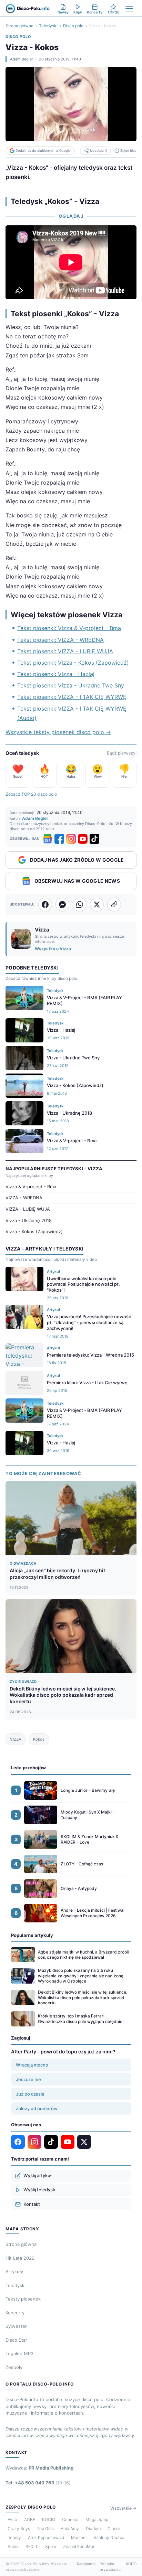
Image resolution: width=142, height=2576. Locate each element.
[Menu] (129, 9)
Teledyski (48, 26)
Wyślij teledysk (39, 2190)
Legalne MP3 (19, 2353)
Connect (70, 2519)
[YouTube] (83, 839)
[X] (84, 2142)
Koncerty (15, 2313)
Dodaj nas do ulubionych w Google (43, 151)
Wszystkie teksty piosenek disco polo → (58, 732)
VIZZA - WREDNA (24, 1198)
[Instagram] (71, 839)
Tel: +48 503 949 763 (38, 2483)
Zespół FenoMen (79, 2546)
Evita (12, 2519)
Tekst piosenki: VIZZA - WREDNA (60, 640)
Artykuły (14, 2271)
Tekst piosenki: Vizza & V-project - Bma (69, 628)
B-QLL (32, 2546)
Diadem (93, 2528)
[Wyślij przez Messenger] (62, 905)
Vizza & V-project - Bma (31, 1187)
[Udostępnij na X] (97, 905)
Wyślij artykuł (37, 2175)
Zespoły (14, 2367)
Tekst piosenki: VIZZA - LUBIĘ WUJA (65, 651)
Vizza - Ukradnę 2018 (29, 1220)
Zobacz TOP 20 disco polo (31, 794)
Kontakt (32, 2204)
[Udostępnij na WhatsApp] (80, 905)
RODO (131, 2564)
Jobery (14, 2537)
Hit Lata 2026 (20, 2258)
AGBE (30, 2519)
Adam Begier (22, 59)
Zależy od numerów (37, 2108)
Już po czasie (30, 2094)
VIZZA (16, 1739)
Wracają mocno (32, 2065)
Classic (115, 2528)
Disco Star (16, 2340)
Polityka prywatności (111, 2567)
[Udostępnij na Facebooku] (45, 905)
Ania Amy (70, 2528)
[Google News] (48, 839)
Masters (79, 2537)
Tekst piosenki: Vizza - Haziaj (56, 674)
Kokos (39, 1739)
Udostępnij (98, 151)
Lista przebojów (28, 1768)
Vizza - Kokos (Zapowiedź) (34, 1231)
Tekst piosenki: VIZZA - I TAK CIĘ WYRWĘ (72, 697)
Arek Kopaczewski (46, 2537)
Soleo (13, 2546)
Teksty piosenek (23, 2299)
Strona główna (19, 26)
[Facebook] (59, 839)
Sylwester (16, 2326)
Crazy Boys (19, 2528)
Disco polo (73, 26)
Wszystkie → (123, 2508)
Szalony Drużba (109, 2537)
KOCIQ (49, 2519)
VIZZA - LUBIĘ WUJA (28, 1209)
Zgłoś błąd (128, 151)
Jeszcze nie (28, 2079)
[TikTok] (94, 839)
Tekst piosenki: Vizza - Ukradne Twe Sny (71, 685)
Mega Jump (97, 2519)
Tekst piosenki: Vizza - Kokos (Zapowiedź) (73, 663)
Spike (51, 2546)
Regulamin (86, 2564)
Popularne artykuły (32, 1935)
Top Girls (45, 2528)
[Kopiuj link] (114, 905)
